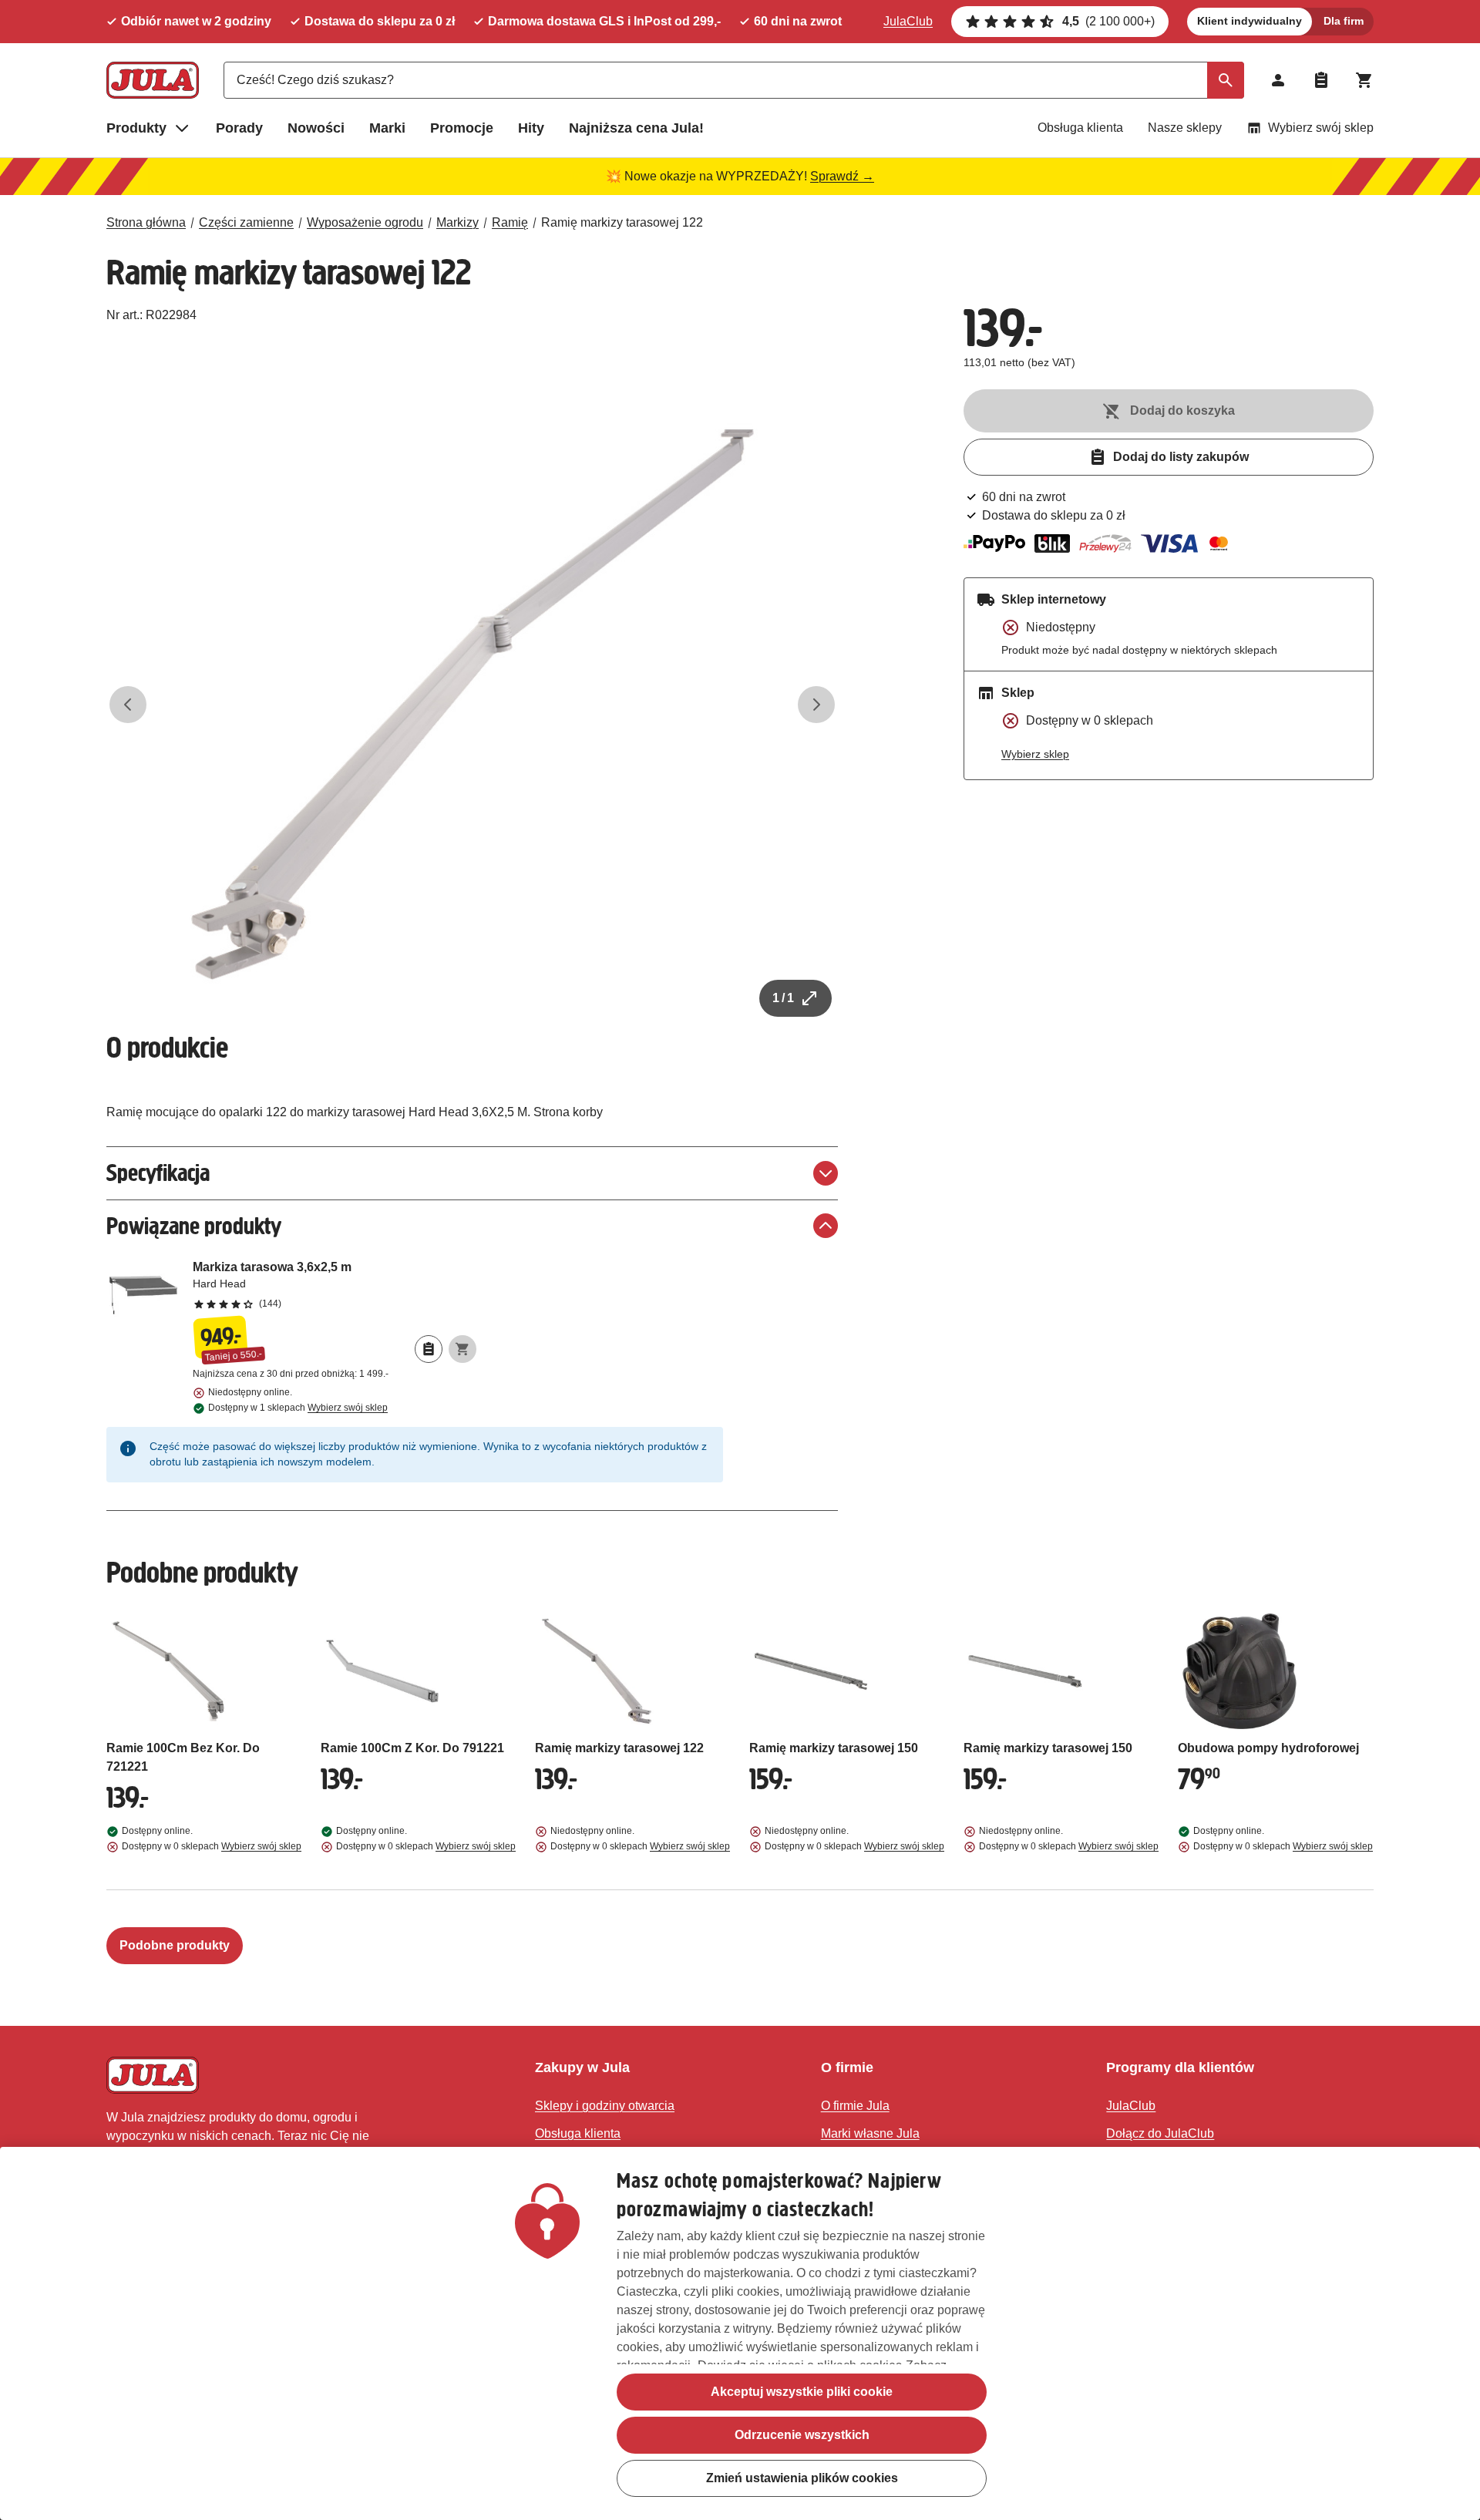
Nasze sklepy (1185, 128)
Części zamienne (246, 222)
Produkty (136, 128)
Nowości (316, 128)
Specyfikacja (158, 1173)
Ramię (510, 222)
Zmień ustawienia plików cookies (802, 2478)
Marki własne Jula (870, 2133)
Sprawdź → (842, 176)
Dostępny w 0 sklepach (212, 1846)
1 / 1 (783, 998)
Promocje (462, 128)
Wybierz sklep (1035, 754)
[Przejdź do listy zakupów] (1321, 80)
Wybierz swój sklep (1321, 128)
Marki (387, 128)
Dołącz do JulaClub (1160, 2133)
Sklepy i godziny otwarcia (605, 2106)
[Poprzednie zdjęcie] (128, 705)
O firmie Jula (855, 2106)
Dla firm (1344, 21)
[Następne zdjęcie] (816, 705)
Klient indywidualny (1250, 21)
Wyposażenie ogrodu (365, 222)
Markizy (457, 222)
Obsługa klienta (1080, 128)
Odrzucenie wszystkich (802, 2435)
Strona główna (146, 222)
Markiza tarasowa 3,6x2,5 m (335, 1284)
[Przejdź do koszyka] (1364, 80)
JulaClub (908, 21)
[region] (740, 2333)
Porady (239, 128)
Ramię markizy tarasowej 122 (622, 222)
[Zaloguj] (1278, 80)
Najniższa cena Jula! (636, 128)
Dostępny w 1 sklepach (298, 1408)
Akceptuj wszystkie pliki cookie (802, 2392)
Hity (531, 128)
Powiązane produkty (194, 1226)
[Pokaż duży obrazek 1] (473, 705)
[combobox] (734, 80)
